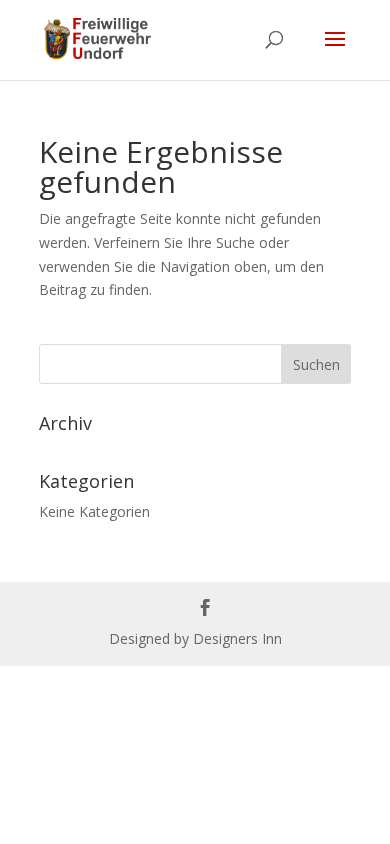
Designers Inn (237, 638)
